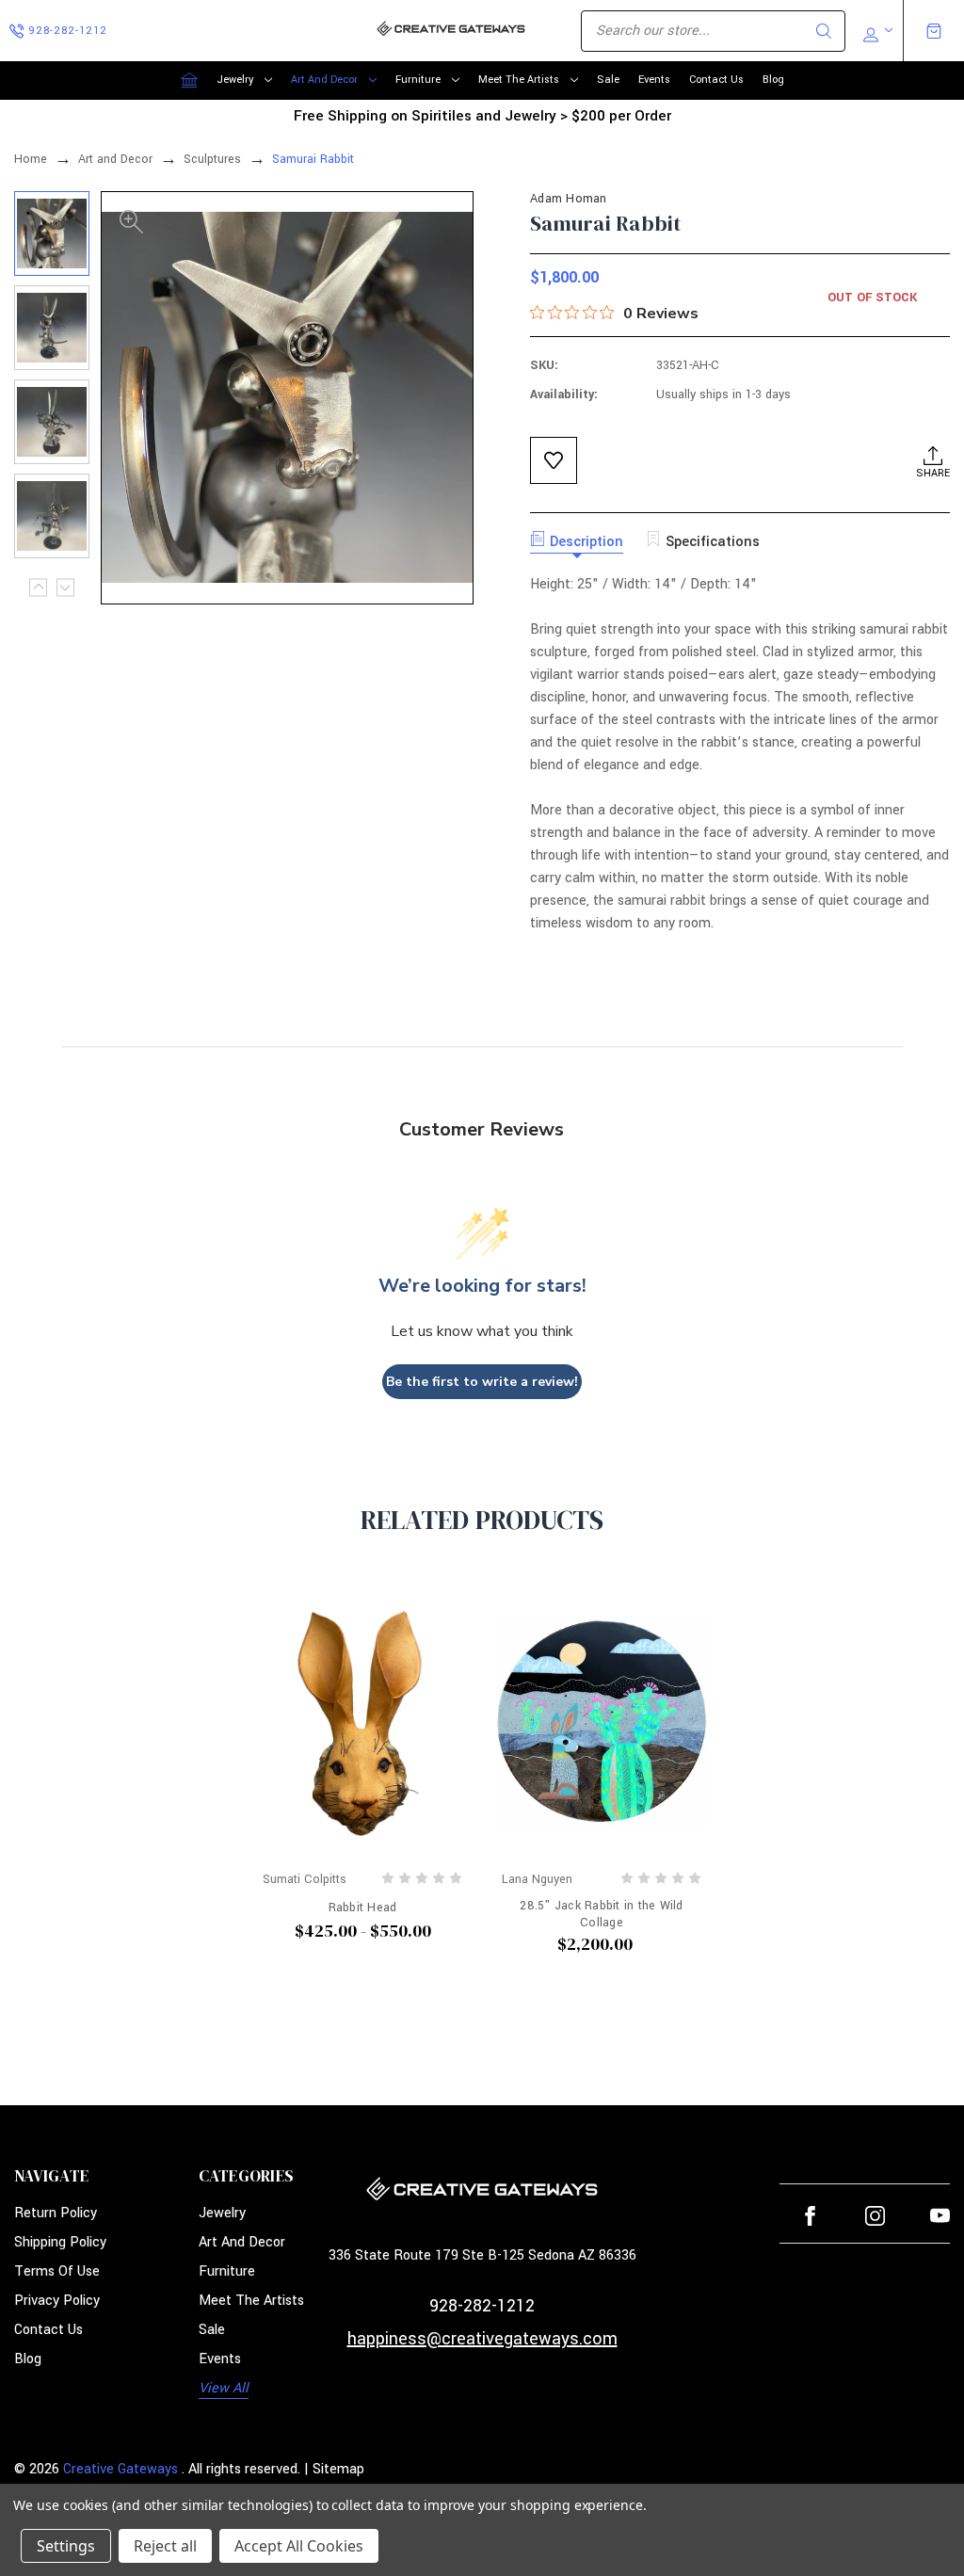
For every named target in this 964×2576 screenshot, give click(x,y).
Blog (773, 80)
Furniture (418, 80)
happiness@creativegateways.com (482, 2339)
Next (65, 587)
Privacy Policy (57, 2301)
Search (824, 31)
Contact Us (716, 80)
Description (586, 542)
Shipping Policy (60, 2242)
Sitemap (338, 2469)
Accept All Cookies (299, 2546)
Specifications (713, 542)
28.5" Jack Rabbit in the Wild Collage (601, 1914)
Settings (66, 2546)
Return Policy (56, 2213)
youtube (940, 2216)
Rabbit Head (363, 1908)
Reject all (165, 2546)
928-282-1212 (482, 2306)
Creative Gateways (120, 2469)
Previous (38, 587)
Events (654, 80)
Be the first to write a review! (482, 1382)
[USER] (876, 31)
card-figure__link (362, 1722)
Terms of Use (57, 2271)
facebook (810, 2216)
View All (224, 2388)
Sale (608, 80)
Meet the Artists (519, 80)
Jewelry (235, 80)
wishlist (554, 460)
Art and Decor (324, 80)
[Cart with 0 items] (934, 31)
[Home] (189, 80)
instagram (875, 2216)
